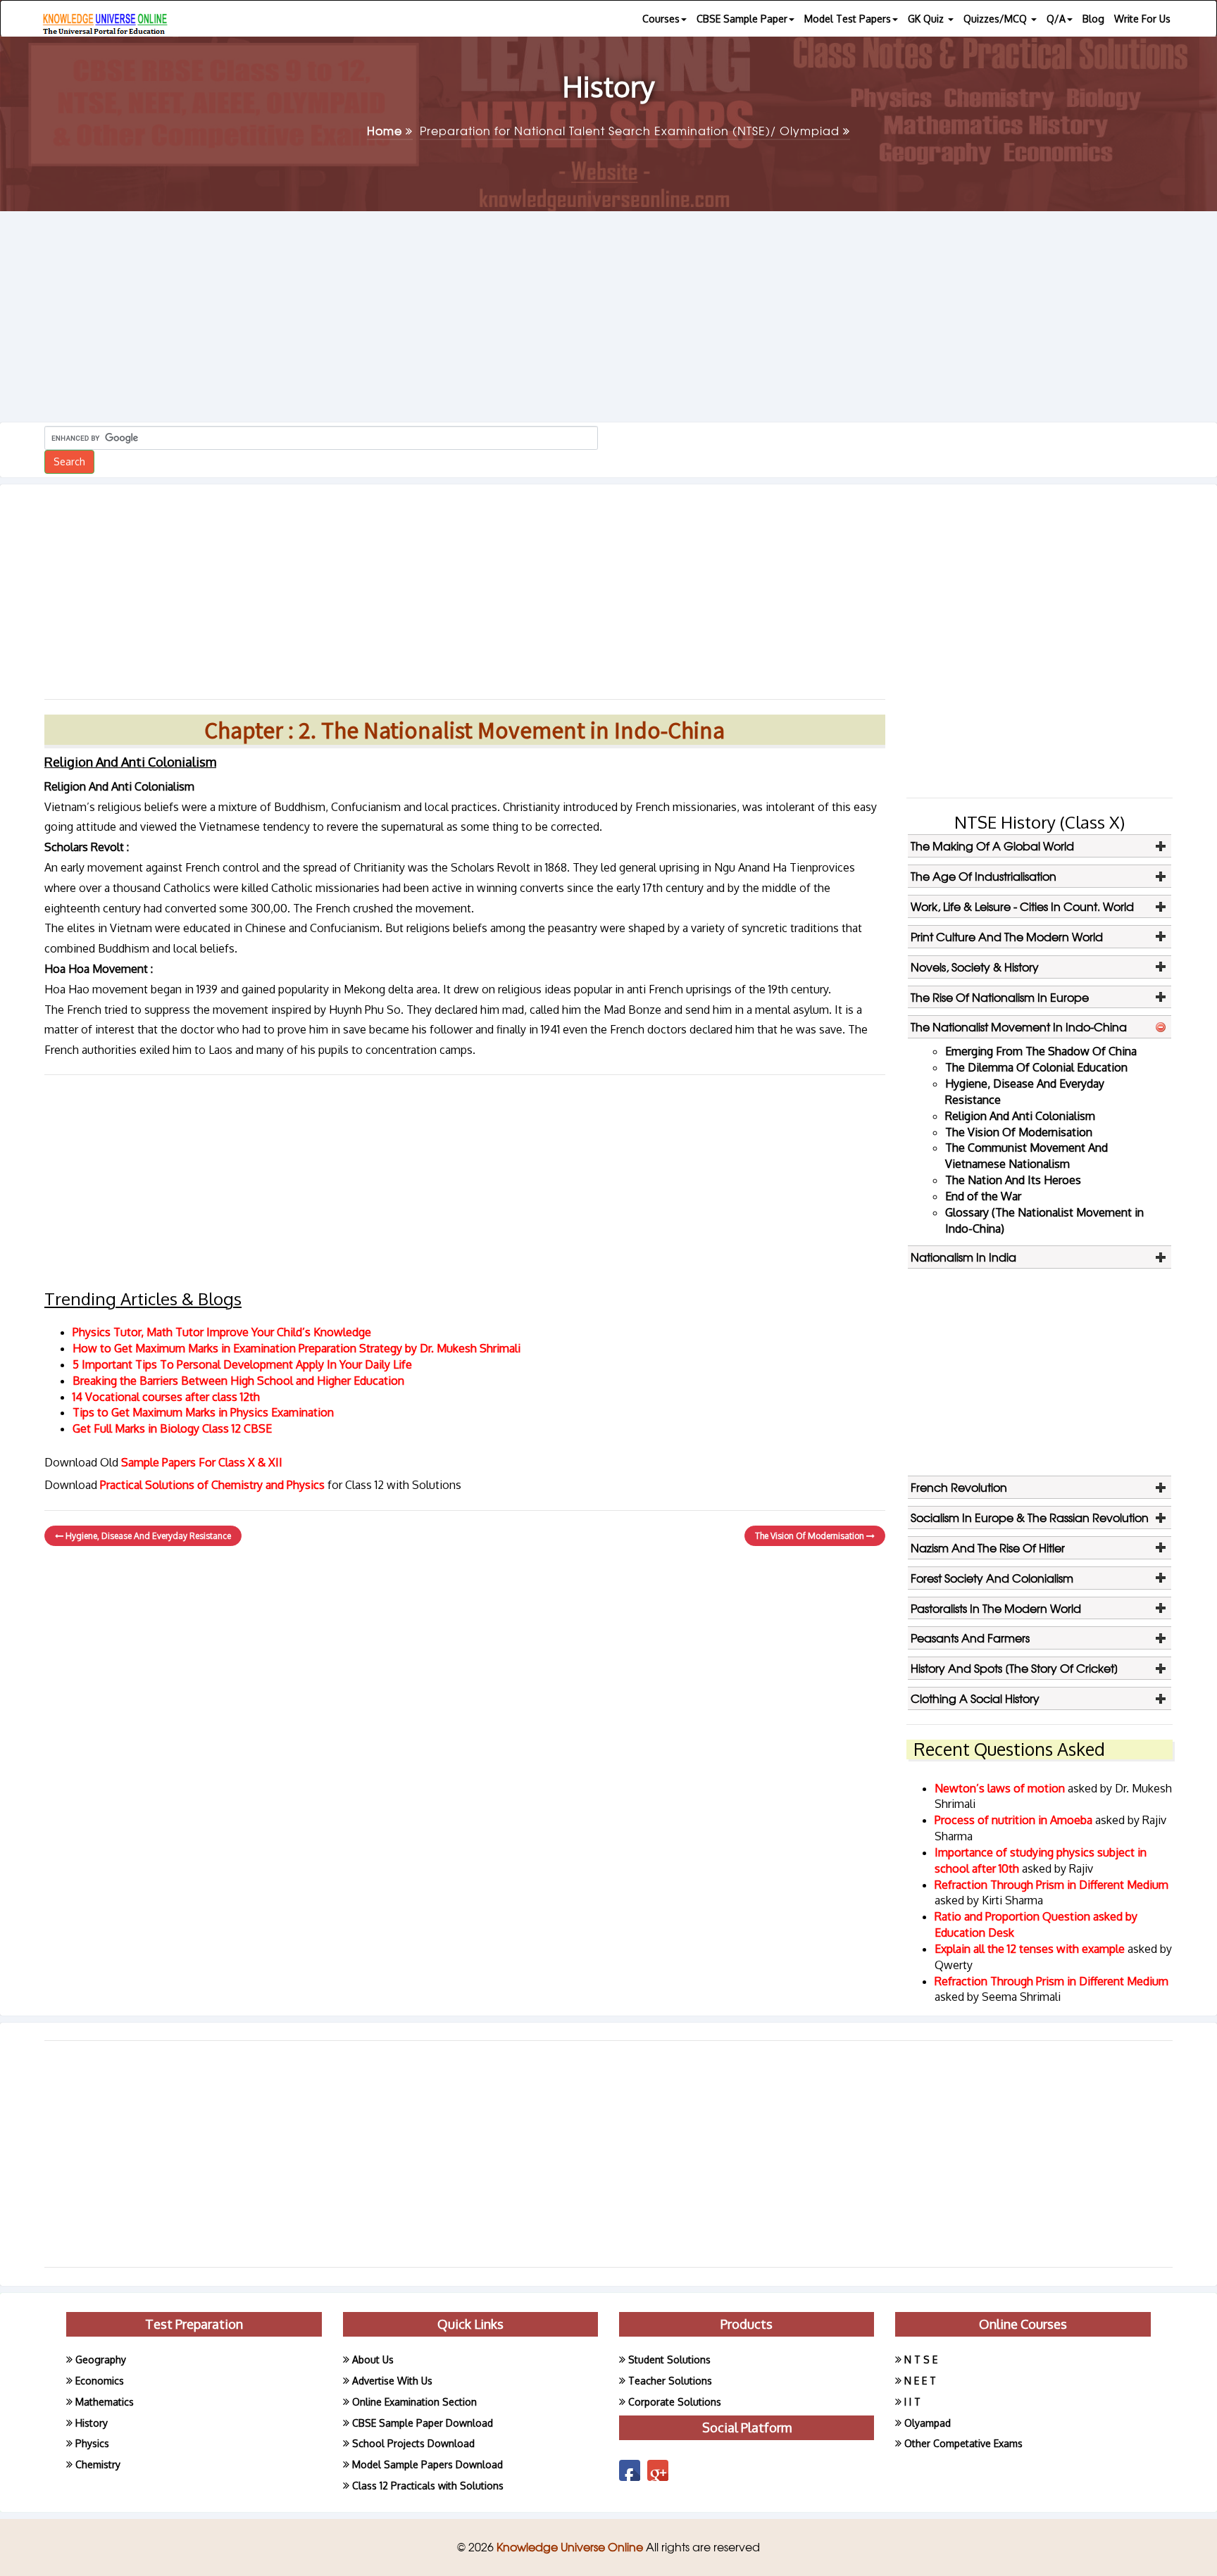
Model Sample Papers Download (427, 2464)
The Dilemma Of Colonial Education (1036, 1067)
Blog (1093, 19)
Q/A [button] (1056, 19)
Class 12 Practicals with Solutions (428, 2486)
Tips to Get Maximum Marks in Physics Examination (203, 1412)
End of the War (983, 1196)
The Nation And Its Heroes (1013, 1180)
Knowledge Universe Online (571, 2546)
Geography (101, 2360)
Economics (100, 2381)
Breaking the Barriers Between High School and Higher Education (238, 1381)
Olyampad (928, 2423)
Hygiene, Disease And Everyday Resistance (147, 1536)
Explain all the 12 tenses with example (1030, 1949)
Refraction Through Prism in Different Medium (1051, 1885)
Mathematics (105, 2402)
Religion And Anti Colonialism (1020, 1116)
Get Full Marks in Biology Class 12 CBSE (172, 1428)
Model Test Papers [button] (848, 19)
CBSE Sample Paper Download (423, 2423)
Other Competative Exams (963, 2443)
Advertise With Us (392, 2381)
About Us (373, 2360)
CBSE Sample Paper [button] (742, 19)
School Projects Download (413, 2443)
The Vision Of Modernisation (811, 1536)
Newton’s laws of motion (1001, 1788)
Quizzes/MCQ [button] (997, 19)
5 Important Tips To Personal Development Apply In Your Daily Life (242, 1364)
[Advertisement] (608, 317)
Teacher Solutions (670, 2381)
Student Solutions (669, 2360)
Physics (92, 2443)
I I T (912, 2402)
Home (386, 130)
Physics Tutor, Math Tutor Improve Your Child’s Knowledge (222, 1332)
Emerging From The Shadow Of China (1041, 1051)
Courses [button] (661, 19)
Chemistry (98, 2464)
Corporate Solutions (675, 2402)
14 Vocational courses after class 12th (166, 1397)
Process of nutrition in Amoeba (1015, 1820)
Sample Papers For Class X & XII (202, 1462)
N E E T (920, 2381)
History (92, 2423)
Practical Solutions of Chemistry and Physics (214, 1485)
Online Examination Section (414, 2402)
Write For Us (1142, 19)
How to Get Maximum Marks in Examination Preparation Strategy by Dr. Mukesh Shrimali (297, 1348)
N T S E (921, 2360)
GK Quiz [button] (927, 19)
